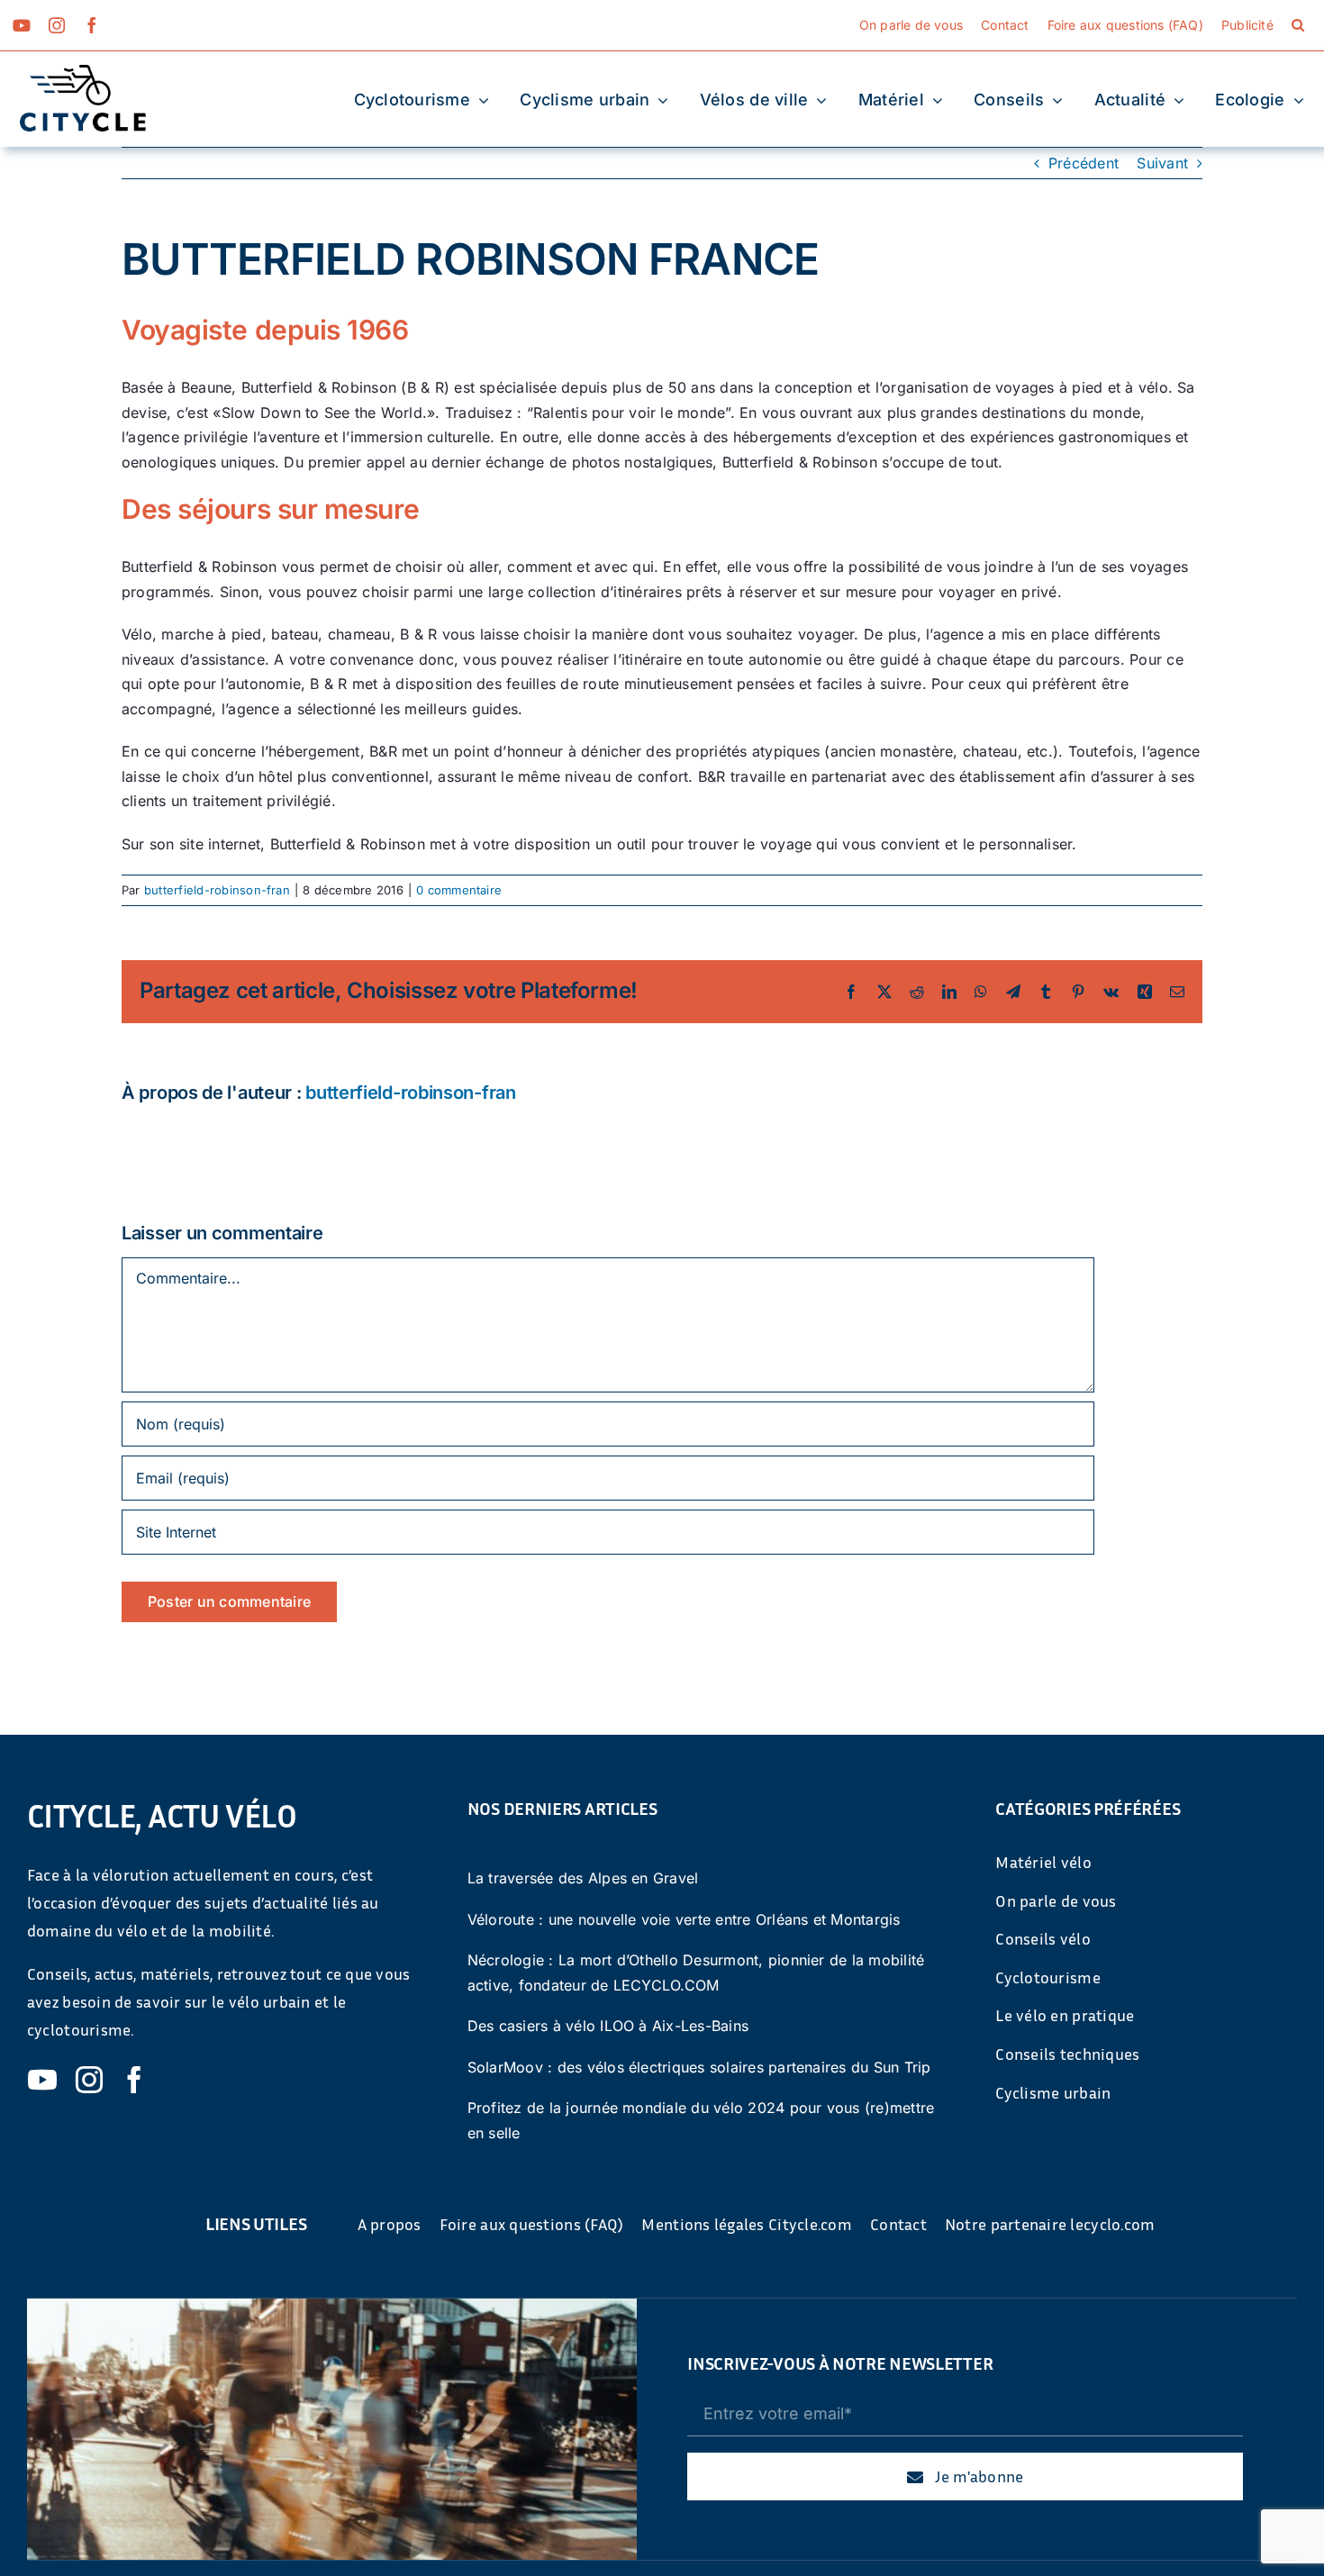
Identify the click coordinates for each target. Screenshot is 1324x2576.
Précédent (1084, 163)
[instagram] (57, 25)
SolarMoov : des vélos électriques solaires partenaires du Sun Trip (699, 2067)
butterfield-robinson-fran (217, 890)
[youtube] (22, 25)
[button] (1298, 25)
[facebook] (92, 25)
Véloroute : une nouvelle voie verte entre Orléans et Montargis (684, 1919)
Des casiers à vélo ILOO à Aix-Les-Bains (608, 2026)
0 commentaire (459, 890)
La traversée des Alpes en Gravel (583, 1878)
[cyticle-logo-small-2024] (83, 72)
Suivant (1162, 163)
